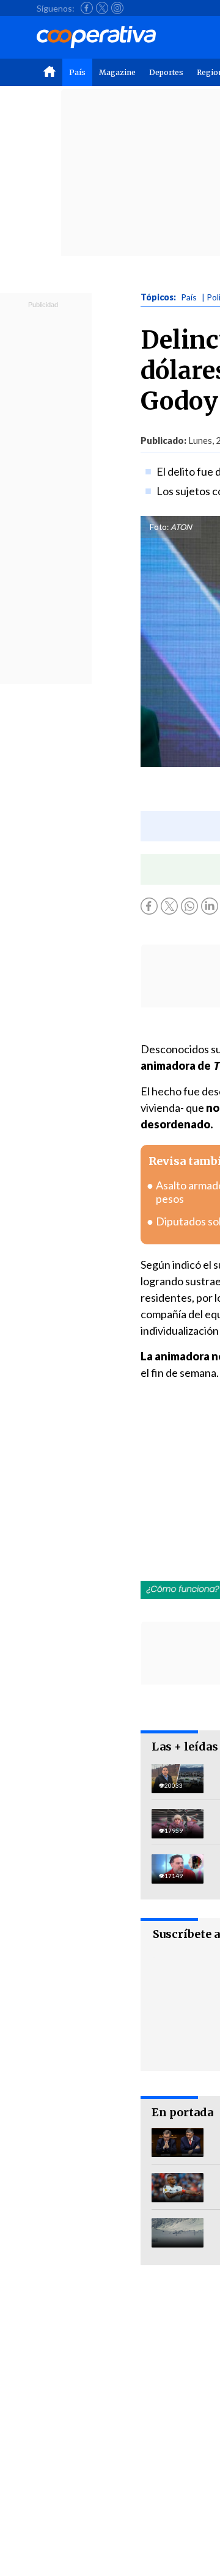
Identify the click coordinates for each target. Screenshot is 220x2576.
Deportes (166, 72)
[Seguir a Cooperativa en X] (102, 8)
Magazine (117, 72)
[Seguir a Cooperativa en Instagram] (117, 8)
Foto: (159, 527)
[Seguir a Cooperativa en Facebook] (87, 8)
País (77, 72)
